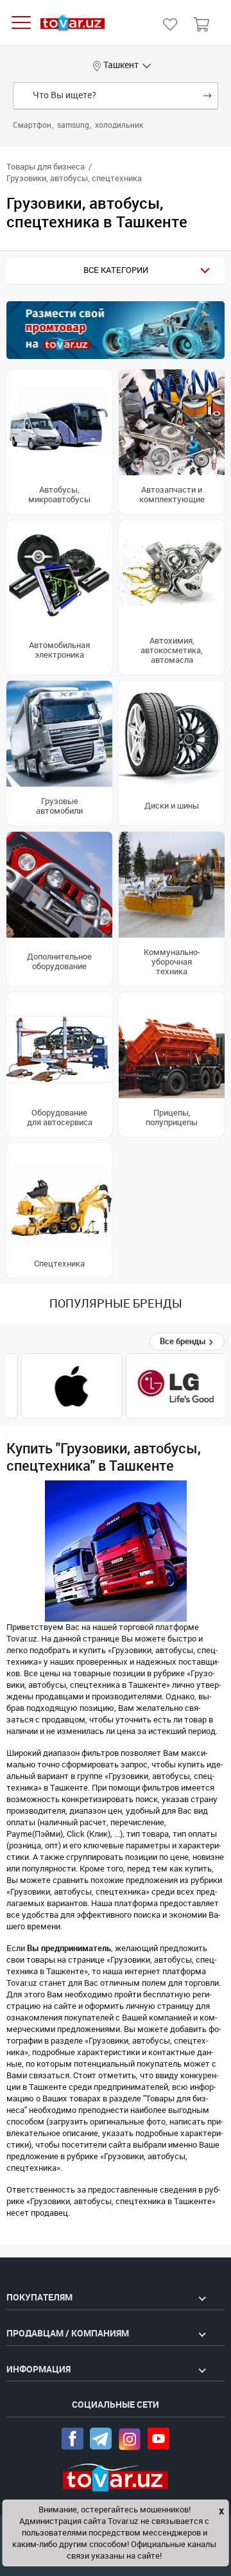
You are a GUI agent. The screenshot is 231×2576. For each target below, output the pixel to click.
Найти (208, 96)
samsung (74, 125)
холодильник (119, 125)
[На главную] (73, 23)
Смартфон (33, 125)
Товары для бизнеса (46, 167)
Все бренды (184, 1341)
